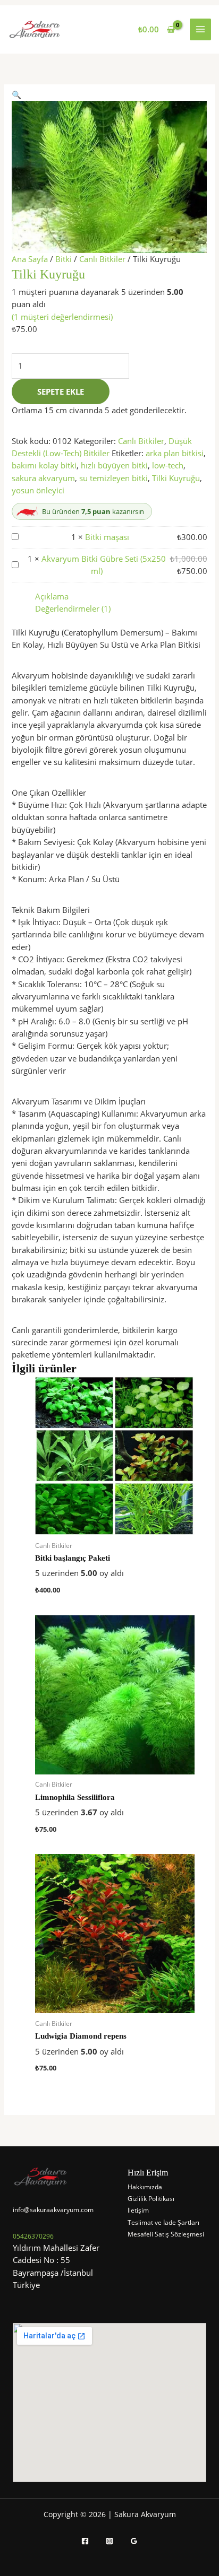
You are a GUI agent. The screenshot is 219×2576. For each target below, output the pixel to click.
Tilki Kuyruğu (176, 478)
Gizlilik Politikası (151, 2199)
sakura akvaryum (43, 478)
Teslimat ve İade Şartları (163, 2222)
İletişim (138, 2210)
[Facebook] (85, 2541)
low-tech (168, 465)
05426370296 (33, 2236)
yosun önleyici (38, 490)
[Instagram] (109, 2541)
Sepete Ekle (61, 391)
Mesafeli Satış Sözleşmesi (166, 2234)
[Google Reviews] (134, 2541)
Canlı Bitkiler (102, 259)
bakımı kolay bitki (44, 465)
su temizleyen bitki (113, 478)
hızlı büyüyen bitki (114, 465)
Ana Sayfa (30, 259)
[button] (16, 94)
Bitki (64, 259)
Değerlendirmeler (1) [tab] (73, 608)
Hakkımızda (145, 2187)
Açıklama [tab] (52, 596)
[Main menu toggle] (200, 29)
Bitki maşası (107, 537)
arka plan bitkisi (175, 453)
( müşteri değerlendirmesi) (62, 317)
